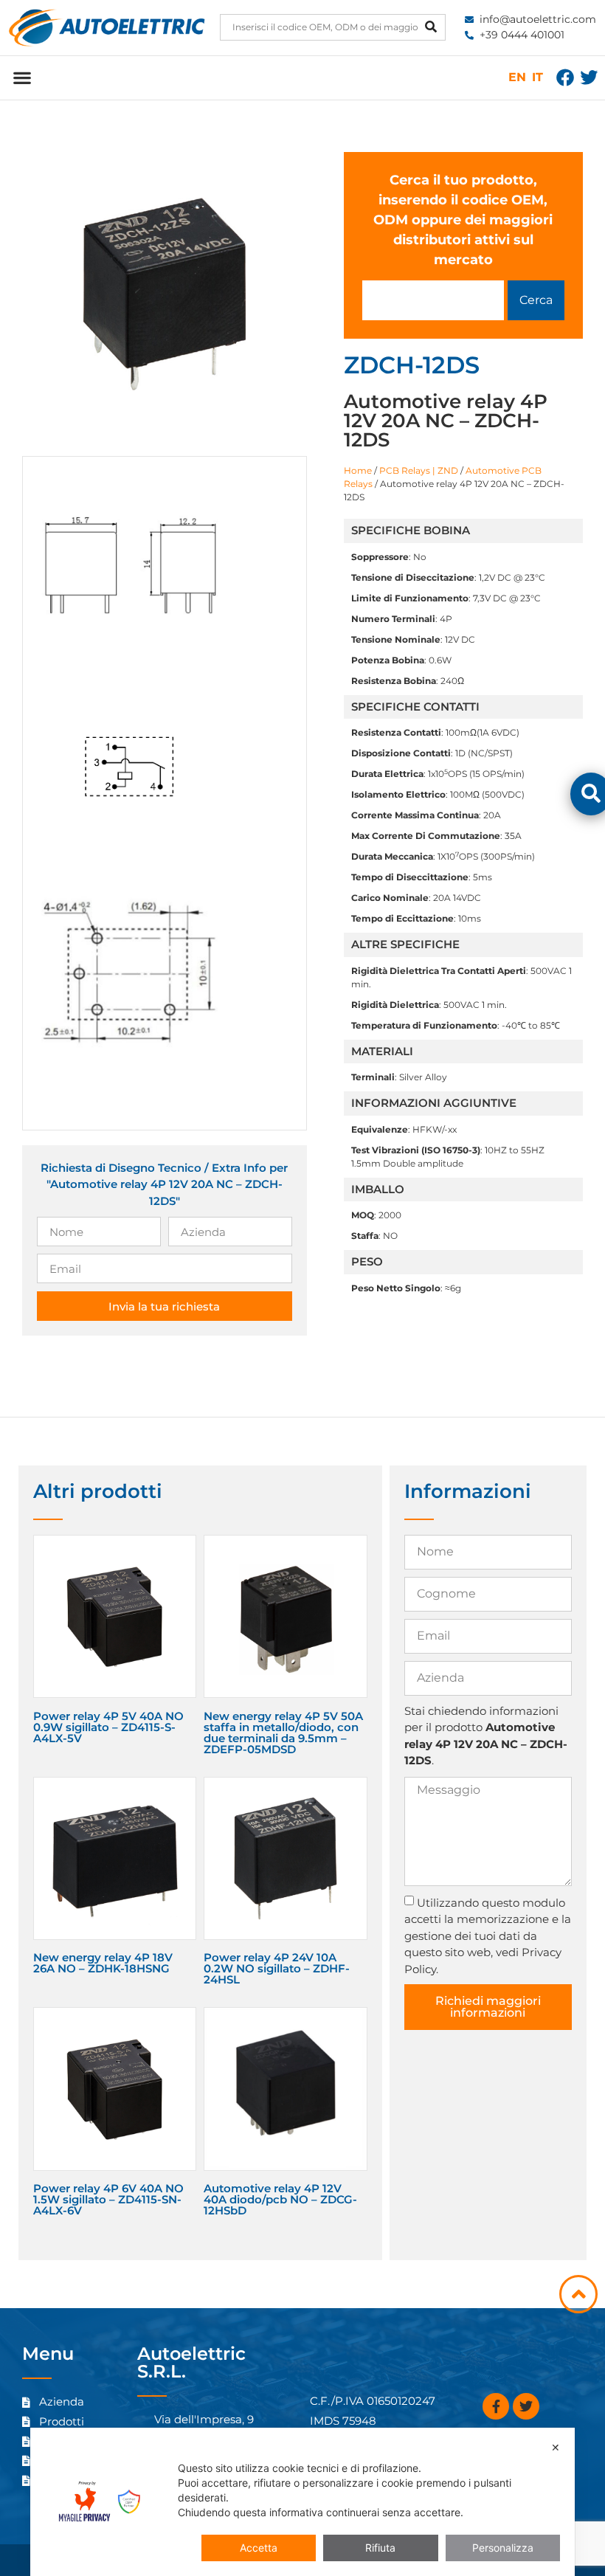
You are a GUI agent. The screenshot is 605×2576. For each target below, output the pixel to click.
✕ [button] (556, 2447)
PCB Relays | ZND (419, 470)
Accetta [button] (259, 2548)
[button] (22, 78)
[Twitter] (589, 77)
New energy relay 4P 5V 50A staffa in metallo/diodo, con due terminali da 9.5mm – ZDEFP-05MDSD (283, 1733)
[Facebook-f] (496, 2406)
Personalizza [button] (503, 2548)
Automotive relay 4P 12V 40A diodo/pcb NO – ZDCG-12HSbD (280, 2199)
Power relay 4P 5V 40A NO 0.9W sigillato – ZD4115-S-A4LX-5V (108, 1727)
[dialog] (302, 2502)
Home (358, 470)
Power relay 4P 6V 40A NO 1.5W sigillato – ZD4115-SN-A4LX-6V (108, 2199)
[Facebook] (565, 77)
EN (517, 77)
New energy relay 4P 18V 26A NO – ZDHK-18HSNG (103, 1963)
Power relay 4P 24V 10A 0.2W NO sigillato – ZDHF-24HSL (277, 1968)
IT (537, 77)
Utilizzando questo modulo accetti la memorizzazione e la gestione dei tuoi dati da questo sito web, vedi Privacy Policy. (488, 1936)
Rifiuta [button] (380, 2548)
